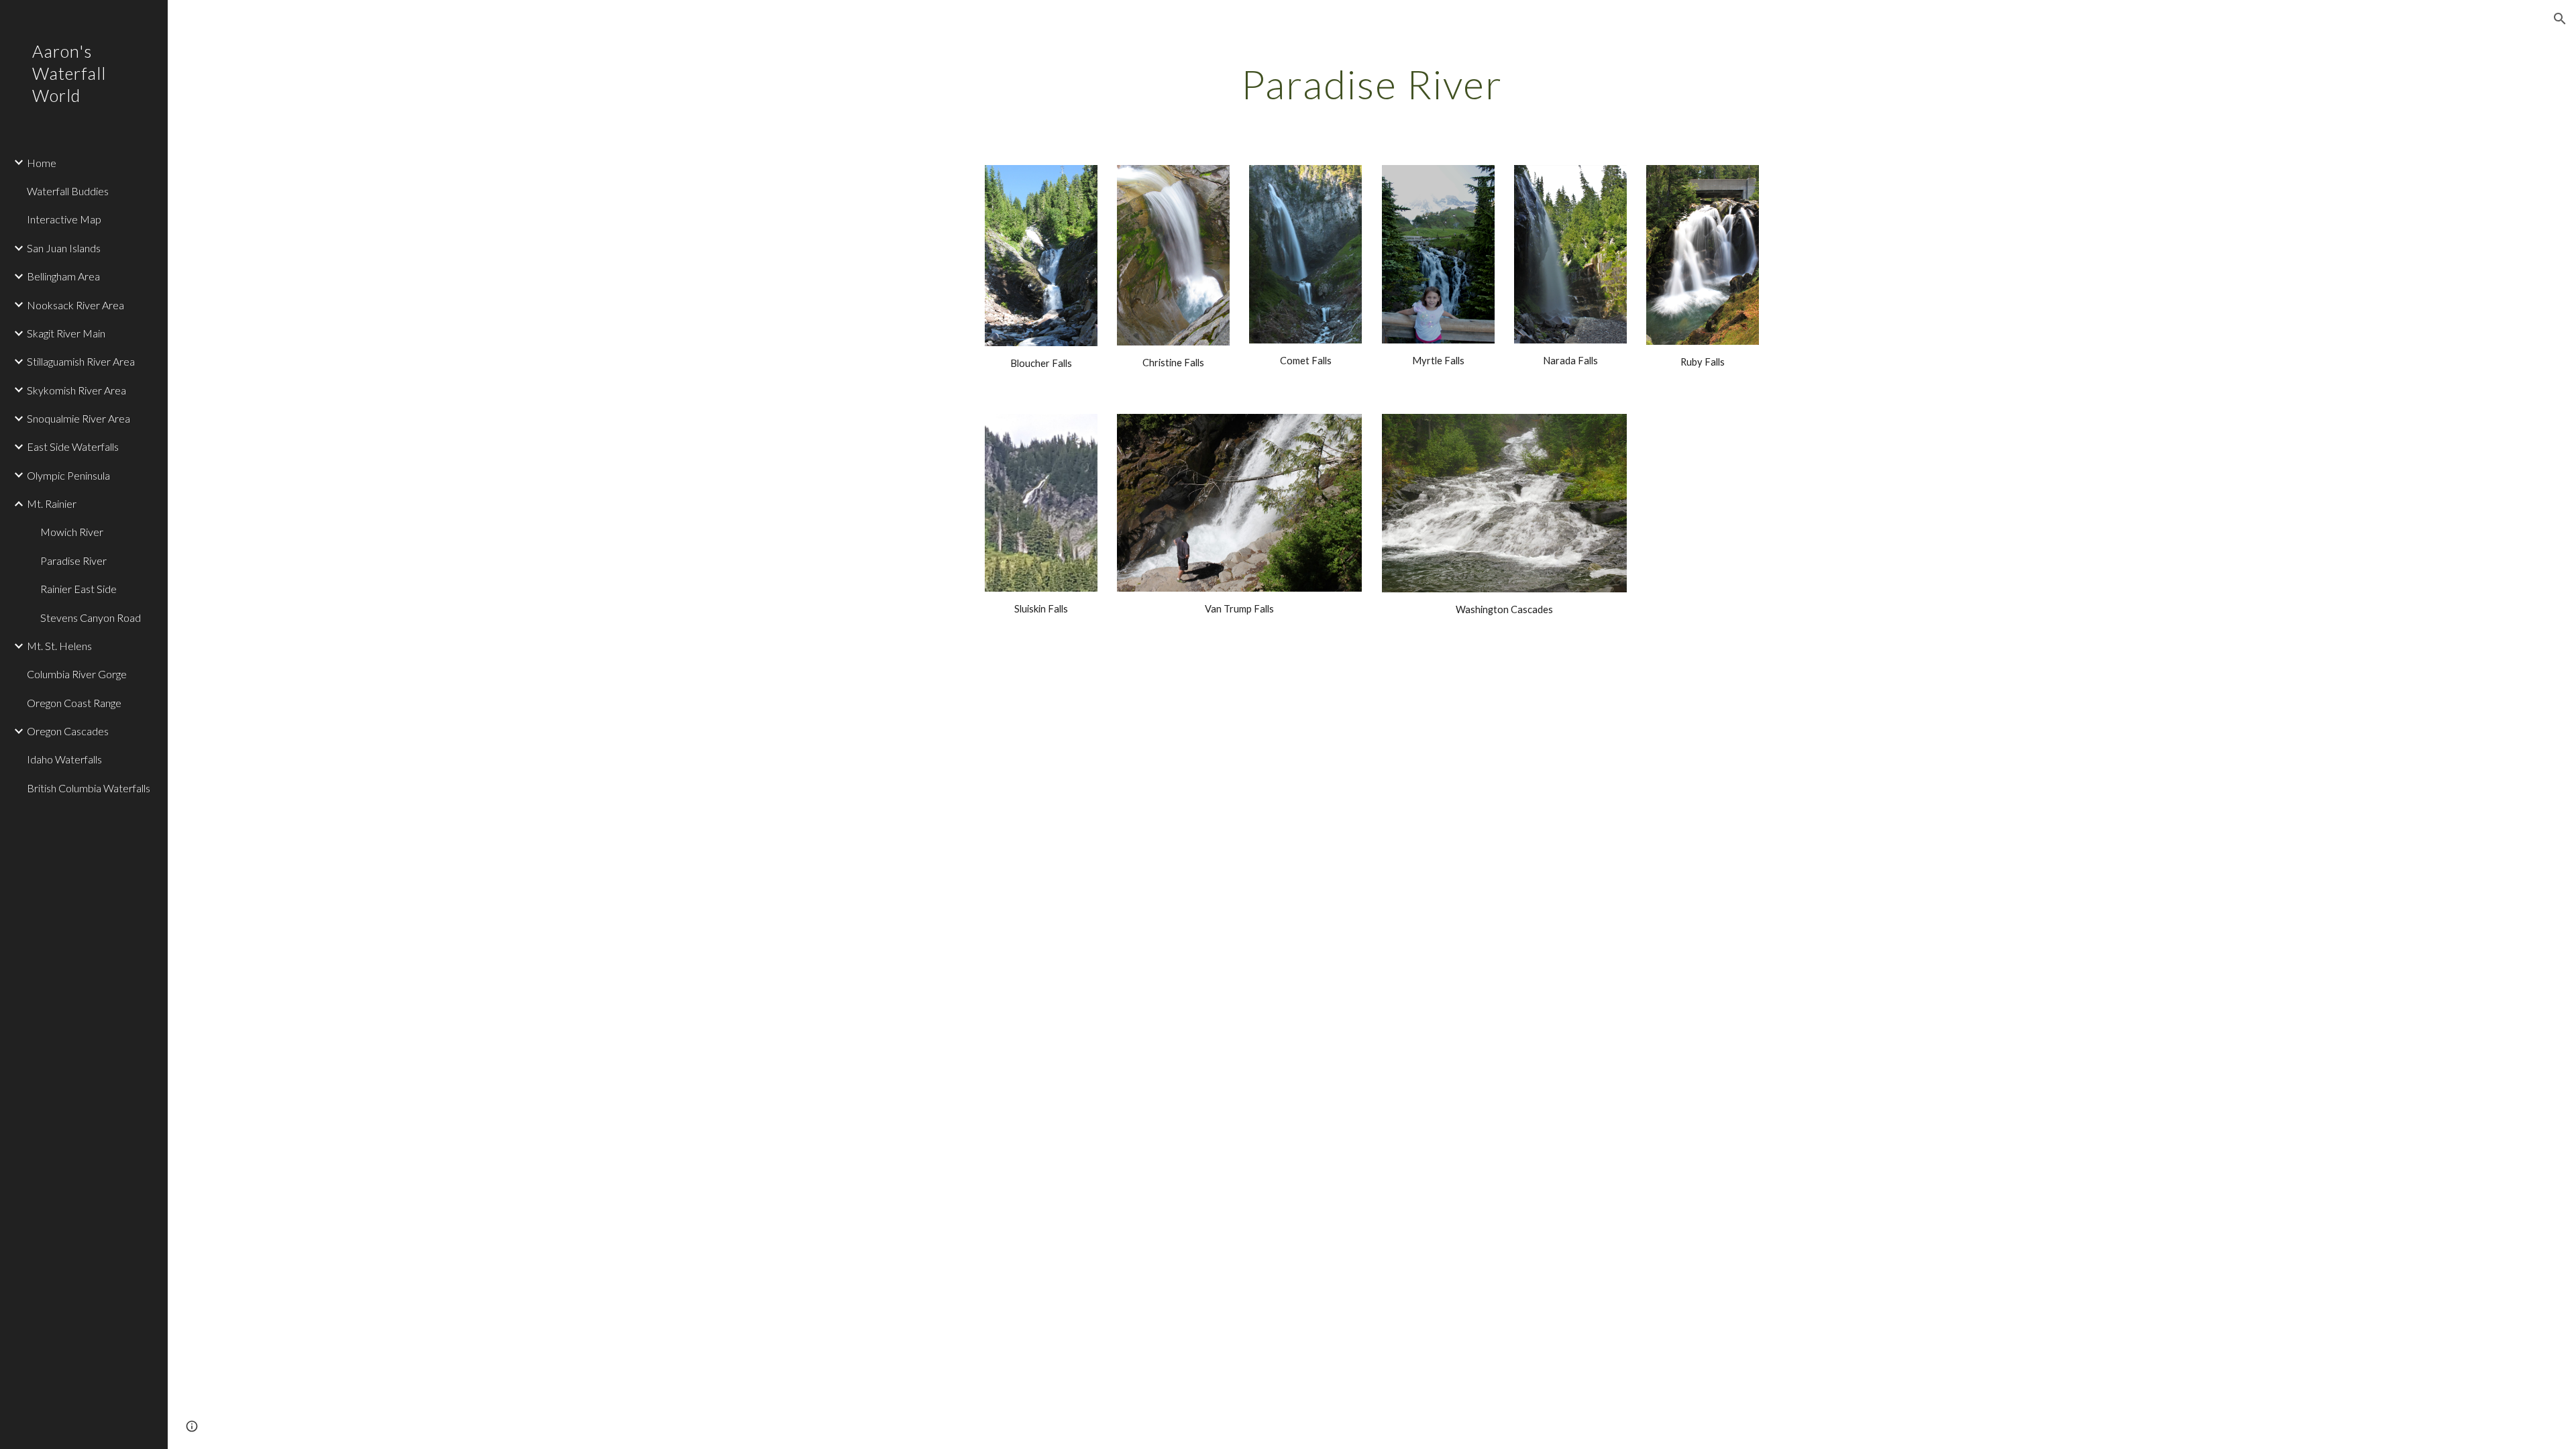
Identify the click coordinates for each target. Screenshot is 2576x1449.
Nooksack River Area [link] (75, 305)
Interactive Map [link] (64, 219)
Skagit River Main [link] (66, 333)
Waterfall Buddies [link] (68, 191)
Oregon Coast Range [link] (74, 703)
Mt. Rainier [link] (52, 503)
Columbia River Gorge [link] (77, 674)
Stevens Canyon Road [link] (91, 618)
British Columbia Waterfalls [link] (89, 788)
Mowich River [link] (72, 532)
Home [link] (42, 163)
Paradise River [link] (73, 560)
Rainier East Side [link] (78, 589)
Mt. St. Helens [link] (59, 646)
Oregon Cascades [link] (68, 731)
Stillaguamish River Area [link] (81, 361)
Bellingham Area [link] (63, 276)
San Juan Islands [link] (64, 248)
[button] (2560, 19)
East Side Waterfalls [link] (73, 446)
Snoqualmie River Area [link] (78, 418)
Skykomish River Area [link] (76, 390)
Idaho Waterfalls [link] (64, 759)
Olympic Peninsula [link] (68, 475)
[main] (1372, 84)
